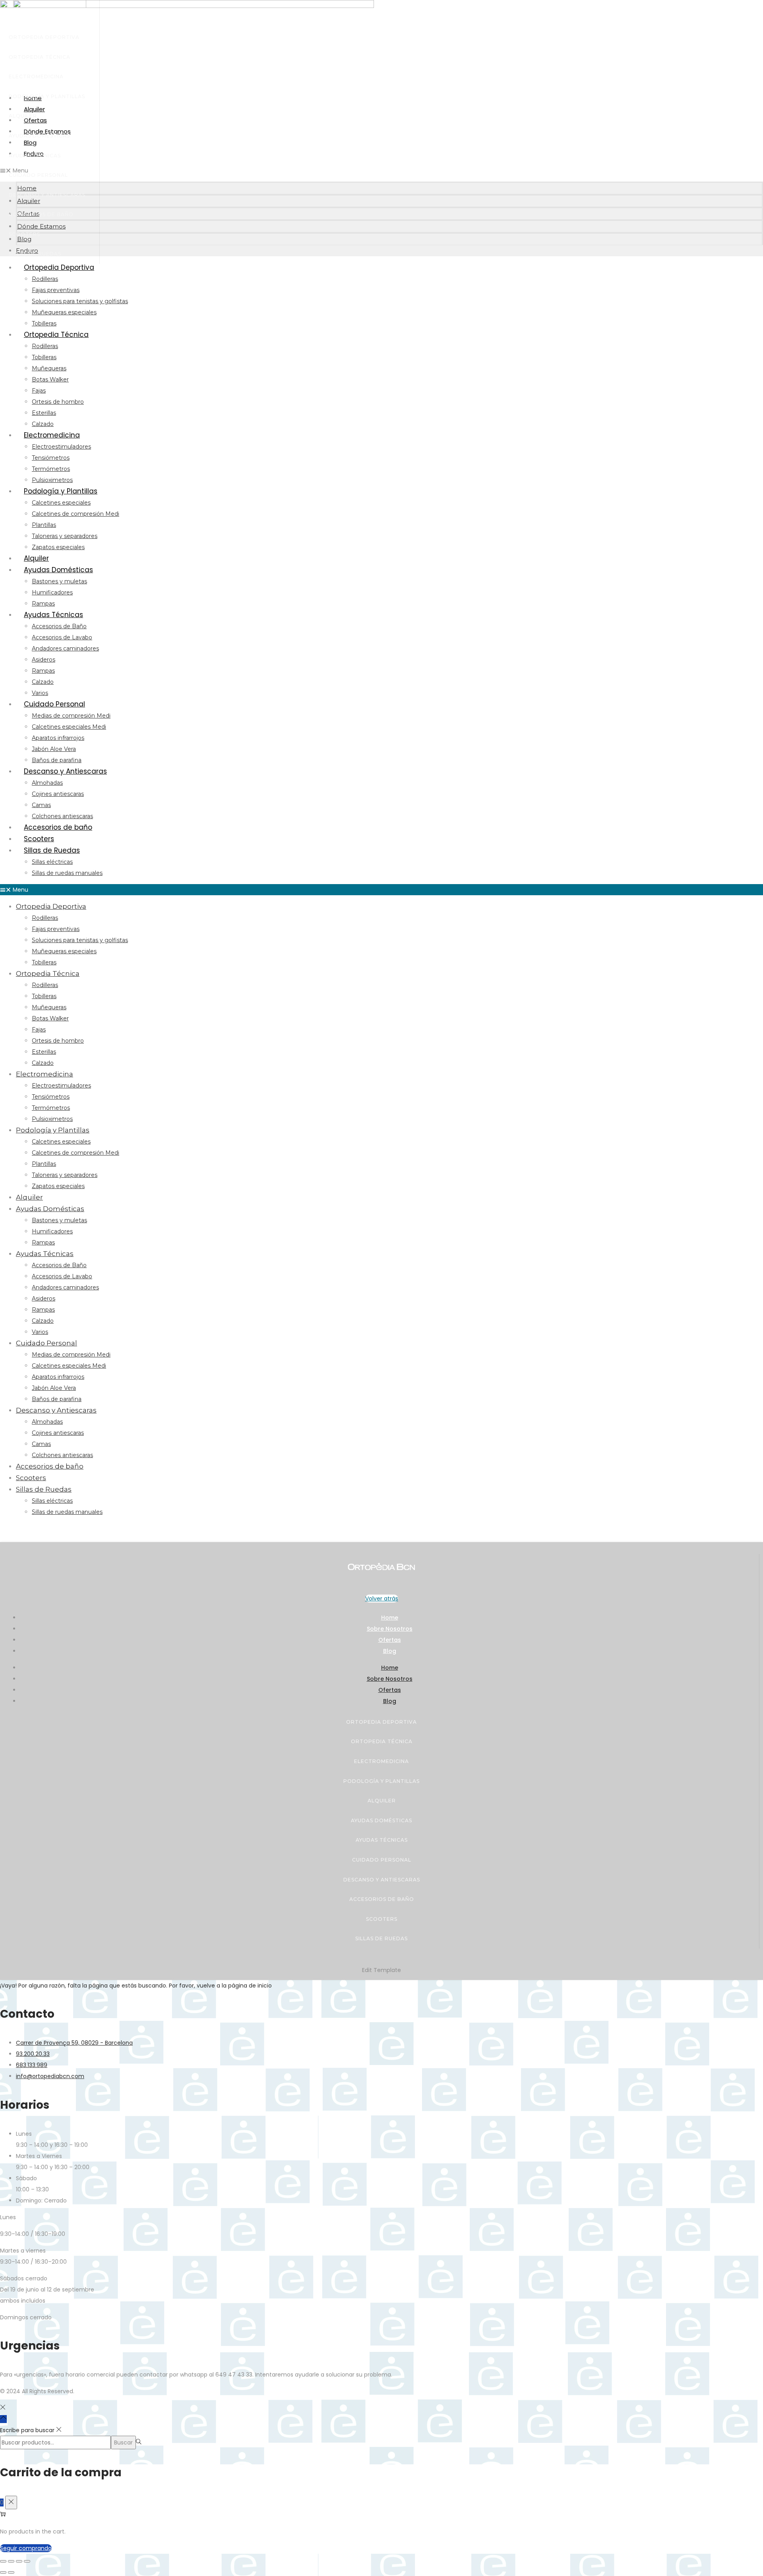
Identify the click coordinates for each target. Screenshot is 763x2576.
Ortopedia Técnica (40, 57)
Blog (390, 1651)
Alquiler (23, 116)
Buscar (123, 2442)
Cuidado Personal (38, 175)
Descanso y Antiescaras (47, 195)
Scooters (24, 234)
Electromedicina (36, 76)
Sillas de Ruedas (35, 254)
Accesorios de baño (41, 214)
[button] (381, 170)
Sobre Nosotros (390, 1629)
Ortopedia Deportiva (44, 37)
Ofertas (390, 1640)
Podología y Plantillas (47, 96)
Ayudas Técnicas (35, 156)
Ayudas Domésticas (39, 136)
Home (390, 1618)
